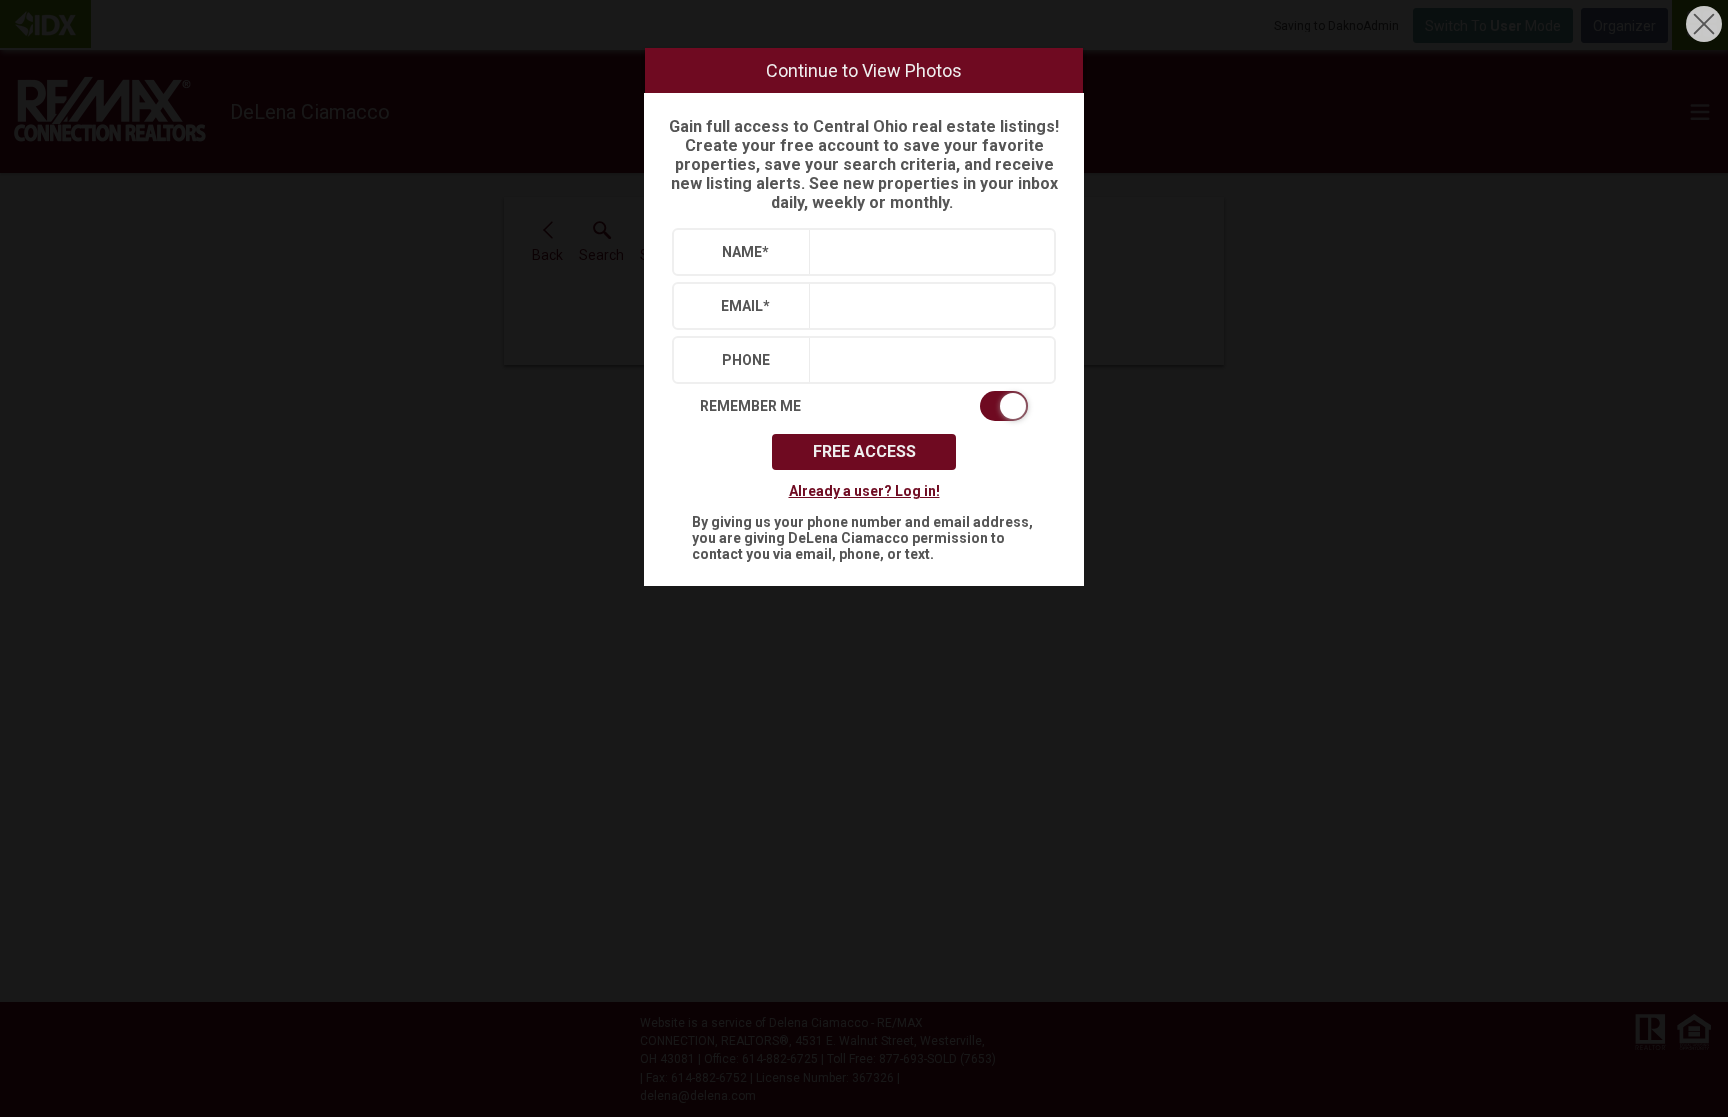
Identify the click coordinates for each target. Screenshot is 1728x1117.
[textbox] (927, 252)
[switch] (864, 406)
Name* (745, 252)
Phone (746, 360)
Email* (745, 306)
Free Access (864, 451)
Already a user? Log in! (864, 491)
